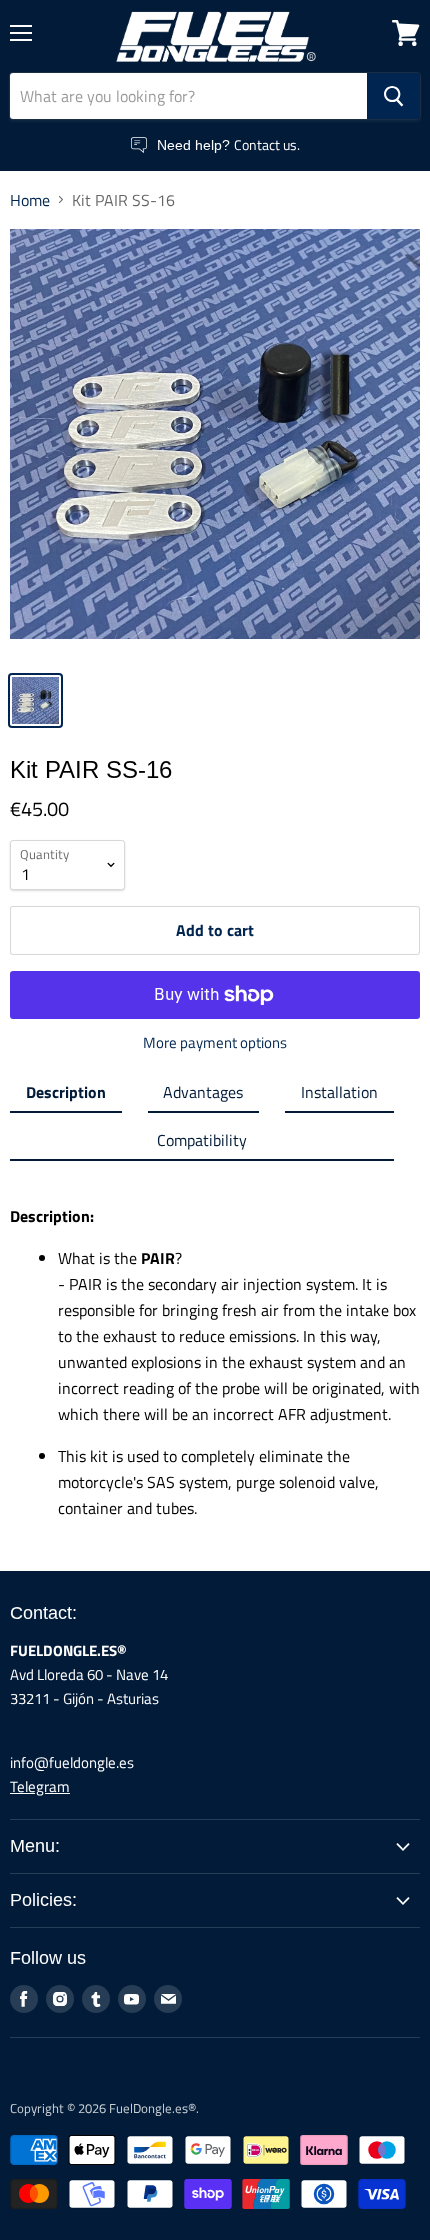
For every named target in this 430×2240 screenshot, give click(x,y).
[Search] (393, 96)
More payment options (215, 1042)
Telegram (40, 1786)
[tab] (66, 1096)
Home (30, 200)
